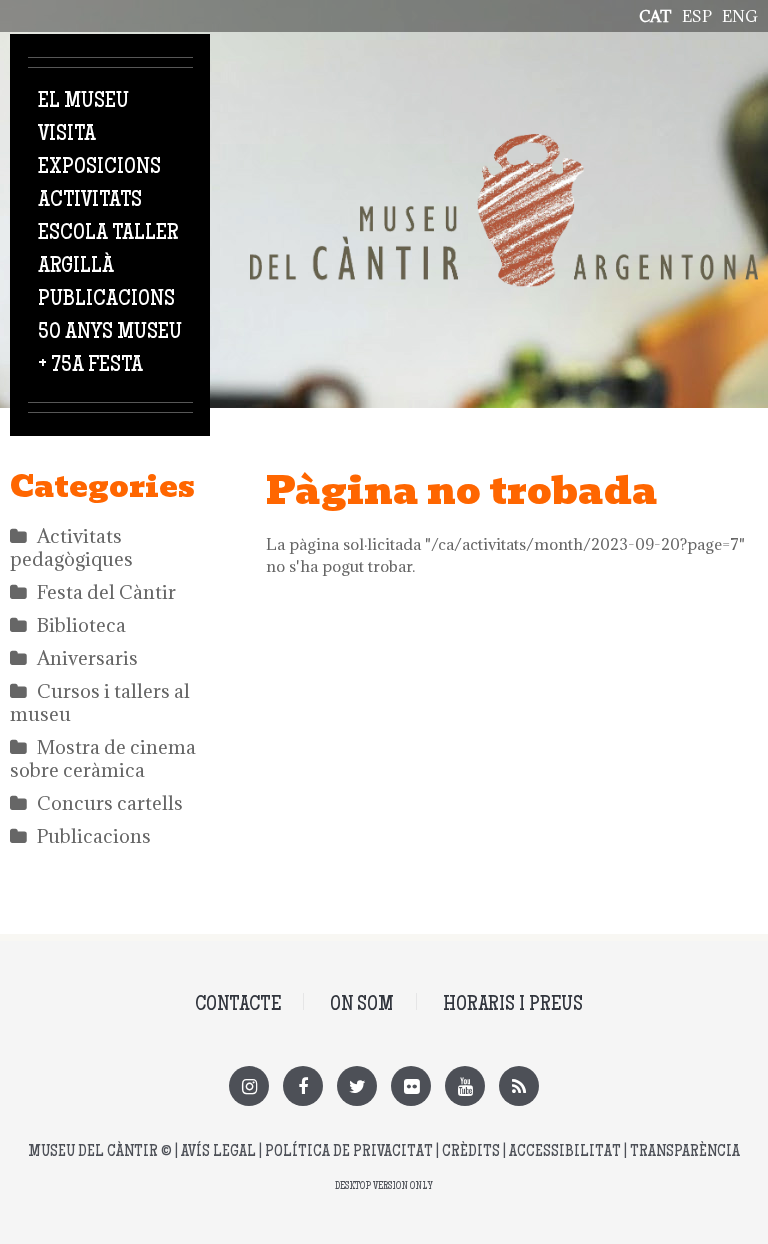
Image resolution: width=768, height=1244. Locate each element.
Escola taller (108, 234)
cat (655, 16)
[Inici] (504, 145)
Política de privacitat (349, 1152)
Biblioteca (81, 625)
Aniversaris (87, 658)
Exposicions (99, 168)
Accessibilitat (565, 1152)
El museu (83, 102)
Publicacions (106, 300)
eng (740, 16)
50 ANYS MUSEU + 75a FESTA (110, 349)
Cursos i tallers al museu (100, 702)
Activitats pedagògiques (71, 547)
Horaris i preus (513, 1005)
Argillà (76, 267)
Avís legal (218, 1152)
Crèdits (471, 1152)
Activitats (90, 201)
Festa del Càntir (106, 592)
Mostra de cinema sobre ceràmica (103, 758)
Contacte (238, 1005)
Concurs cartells (110, 803)
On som (362, 1005)
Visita (67, 135)
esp (697, 16)
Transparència (685, 1152)
